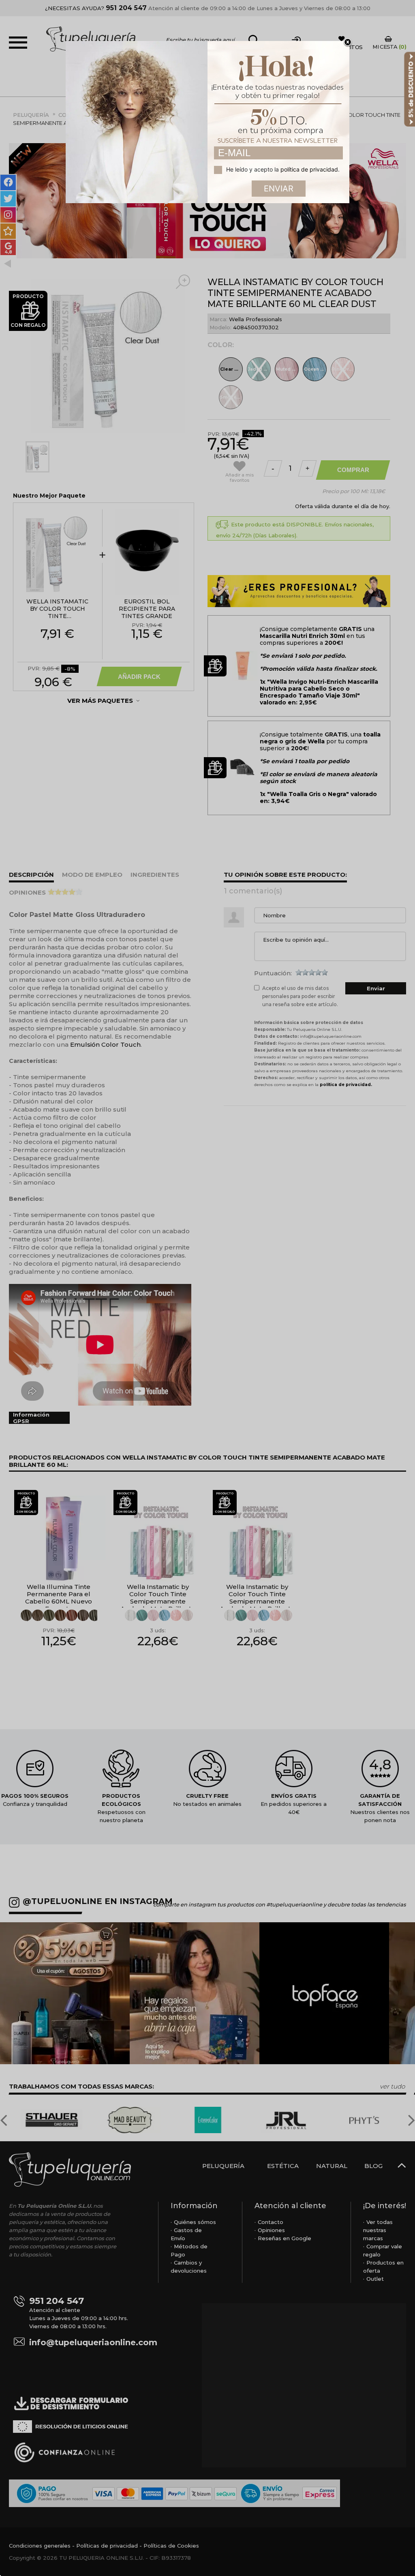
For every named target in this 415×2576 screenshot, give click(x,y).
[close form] (348, 43)
